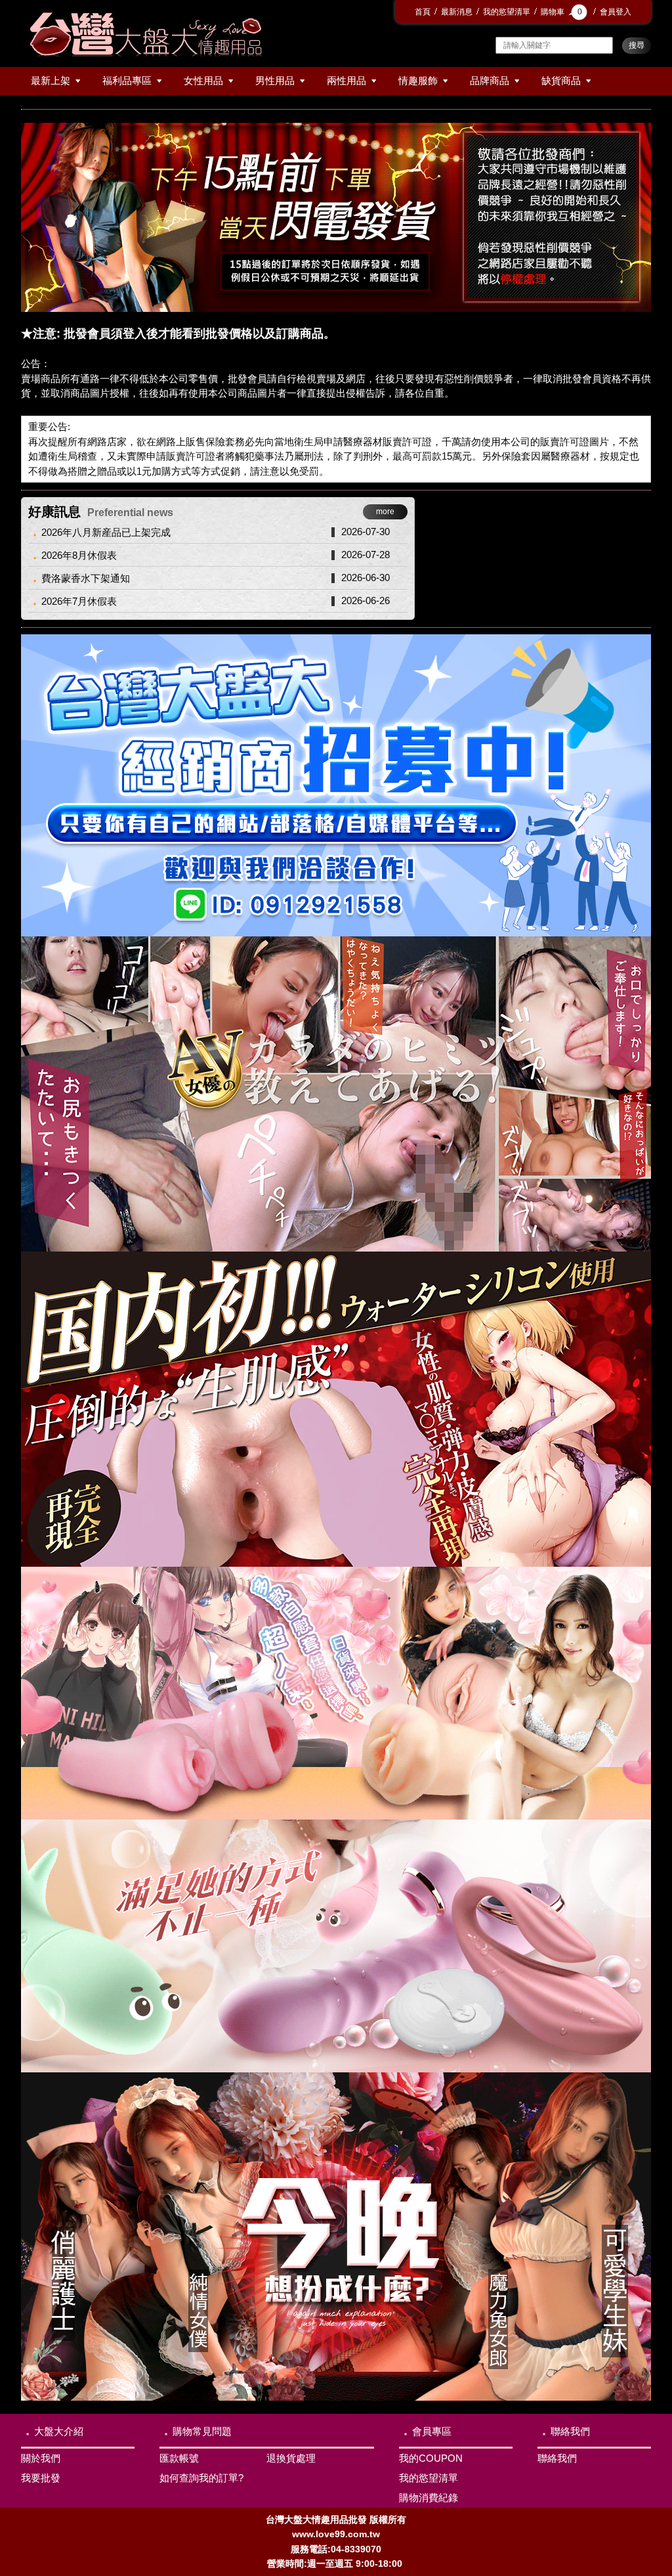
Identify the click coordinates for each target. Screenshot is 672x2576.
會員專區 (432, 2431)
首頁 (423, 12)
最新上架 (51, 80)
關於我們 (41, 2458)
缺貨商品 (561, 80)
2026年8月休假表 (79, 555)
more (385, 512)
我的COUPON (431, 2458)
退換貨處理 (291, 2458)
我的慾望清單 (507, 12)
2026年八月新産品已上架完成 (106, 532)
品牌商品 (490, 80)
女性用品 (203, 80)
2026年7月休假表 (79, 601)
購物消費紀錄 (429, 2498)
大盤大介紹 (59, 2431)
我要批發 (41, 2478)
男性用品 (275, 80)
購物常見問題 (202, 2431)
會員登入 (616, 12)
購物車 (561, 12)
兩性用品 (346, 80)
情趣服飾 (418, 80)
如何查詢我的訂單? (201, 2478)
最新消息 (457, 12)
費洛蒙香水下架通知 (86, 578)
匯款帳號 (179, 2458)
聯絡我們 (570, 2431)
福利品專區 (127, 80)
